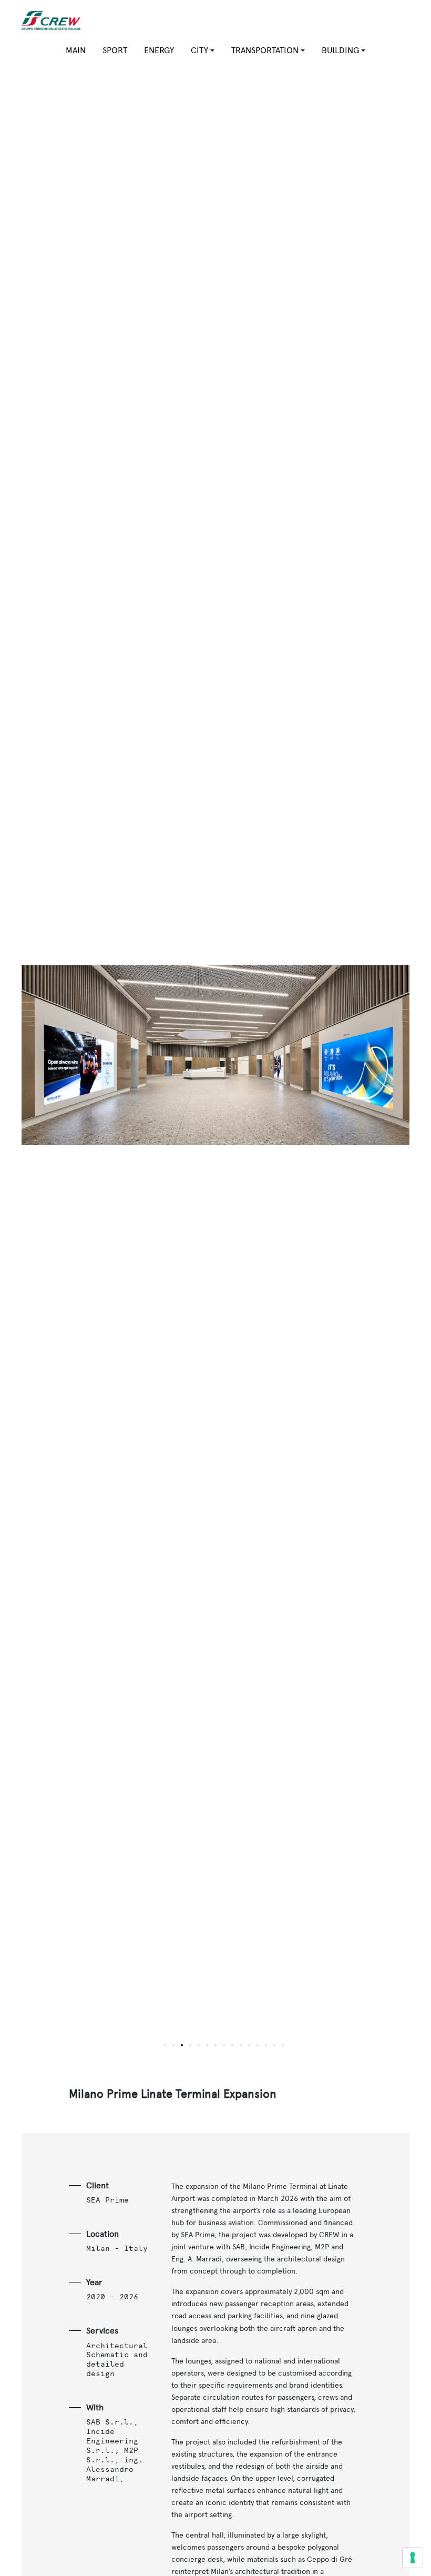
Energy (159, 50)
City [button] (199, 50)
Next (312, 1062)
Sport (115, 50)
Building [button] (340, 50)
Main (76, 50)
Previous (119, 1062)
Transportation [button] (265, 50)
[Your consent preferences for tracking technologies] (413, 2558)
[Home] (55, 21)
